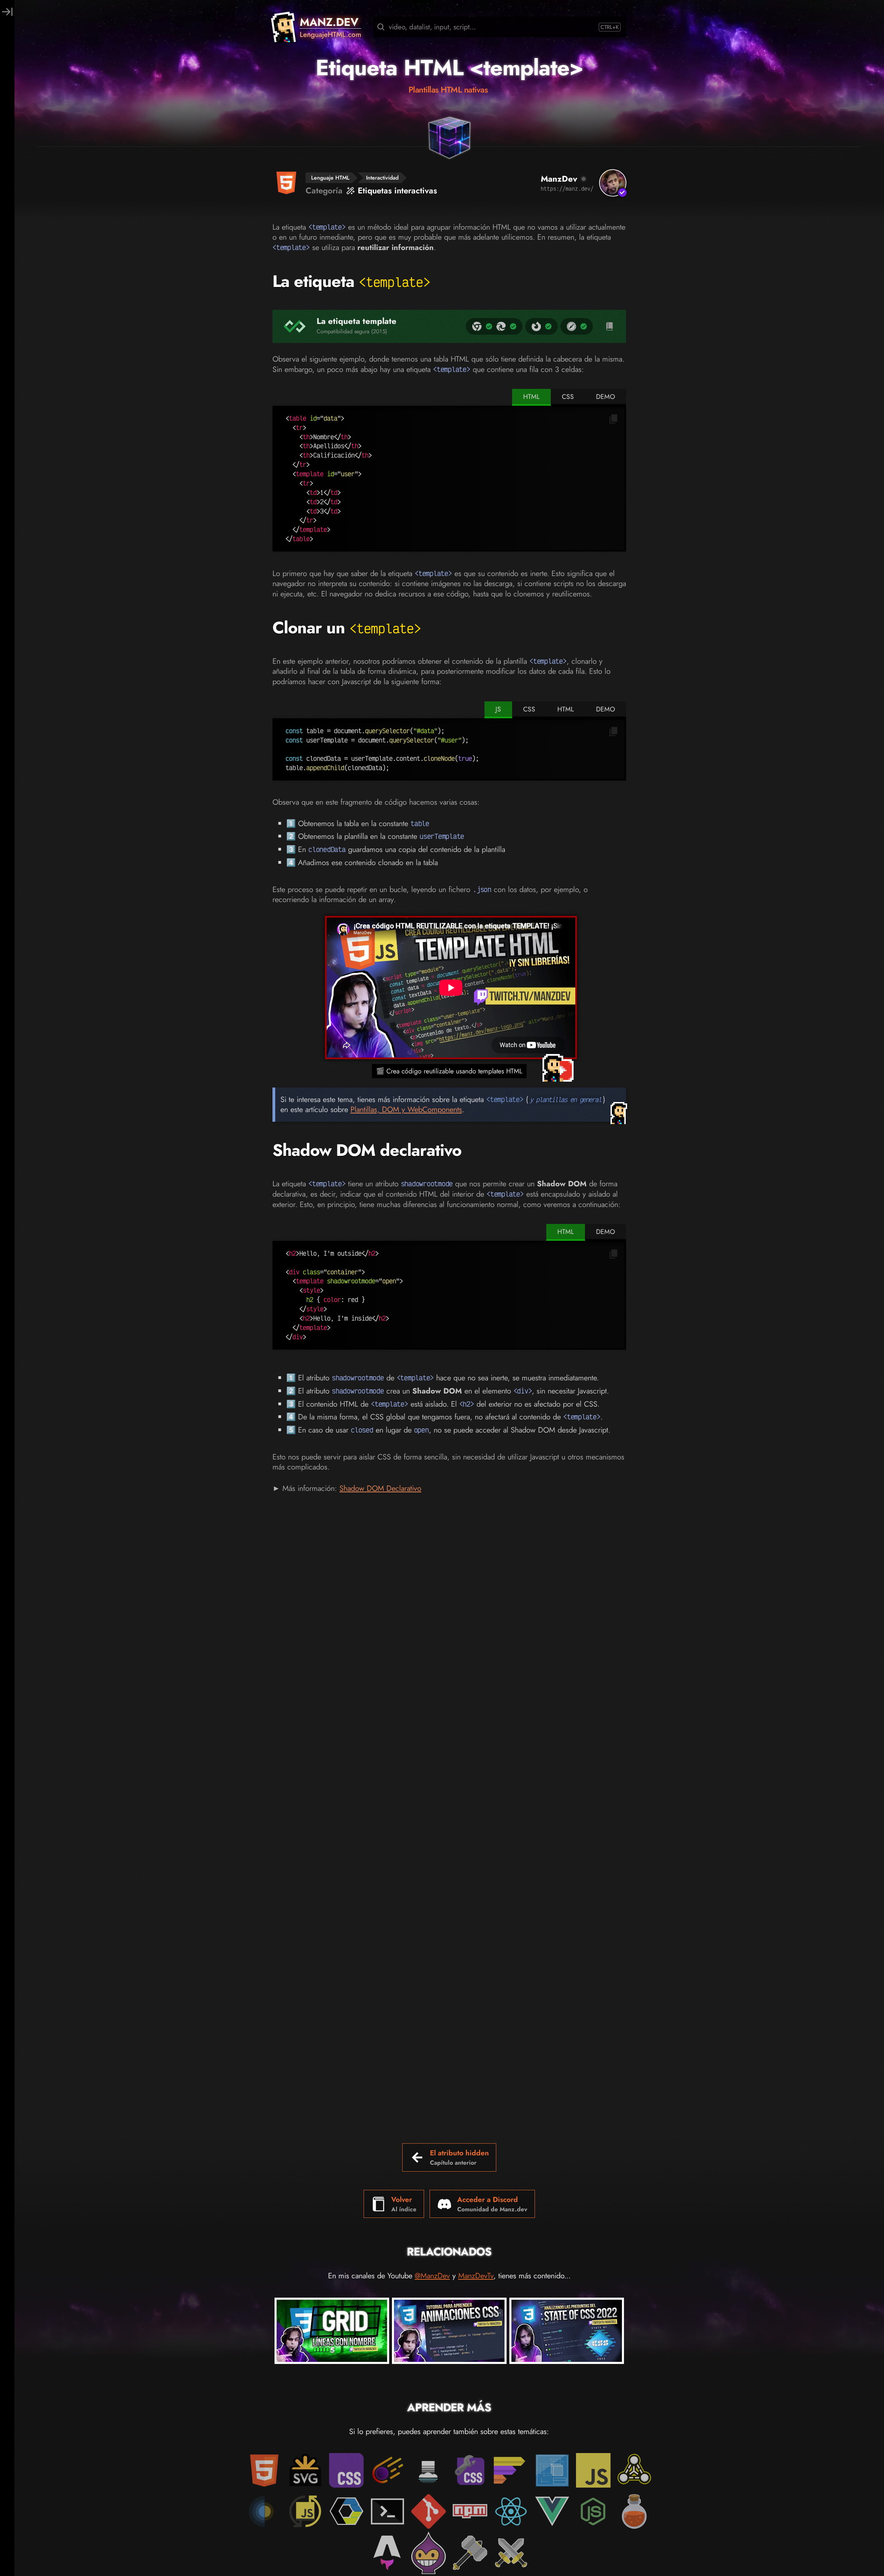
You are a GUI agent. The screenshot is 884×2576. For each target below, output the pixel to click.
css (568, 396)
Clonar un (347, 628)
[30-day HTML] (634, 2511)
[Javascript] (593, 2470)
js (498, 709)
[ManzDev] (613, 183)
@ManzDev (432, 2276)
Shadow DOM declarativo (367, 1150)
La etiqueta (352, 281)
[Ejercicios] (470, 2553)
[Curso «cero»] (511, 2470)
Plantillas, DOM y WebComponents (406, 1109)
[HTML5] (264, 2470)
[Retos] (511, 2553)
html (531, 396)
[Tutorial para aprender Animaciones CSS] (449, 2332)
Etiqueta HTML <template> (449, 68)
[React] (511, 2511)
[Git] (429, 2511)
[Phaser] (429, 2553)
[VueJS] (552, 2511)
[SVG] (305, 2470)
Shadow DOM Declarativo (380, 1488)
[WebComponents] (346, 2511)
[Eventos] (264, 2511)
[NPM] (470, 2511)
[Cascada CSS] (429, 2470)
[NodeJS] (593, 2511)
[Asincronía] (305, 2511)
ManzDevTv (476, 2276)
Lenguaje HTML (330, 178)
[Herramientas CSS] (470, 2470)
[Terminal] (387, 2511)
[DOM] (634, 2470)
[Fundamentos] (552, 2470)
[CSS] (346, 2470)
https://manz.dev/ (567, 189)
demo (606, 396)
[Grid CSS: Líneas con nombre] (332, 2332)
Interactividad (382, 178)
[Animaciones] (387, 2470)
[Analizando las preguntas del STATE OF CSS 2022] (567, 2332)
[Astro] (387, 2553)
